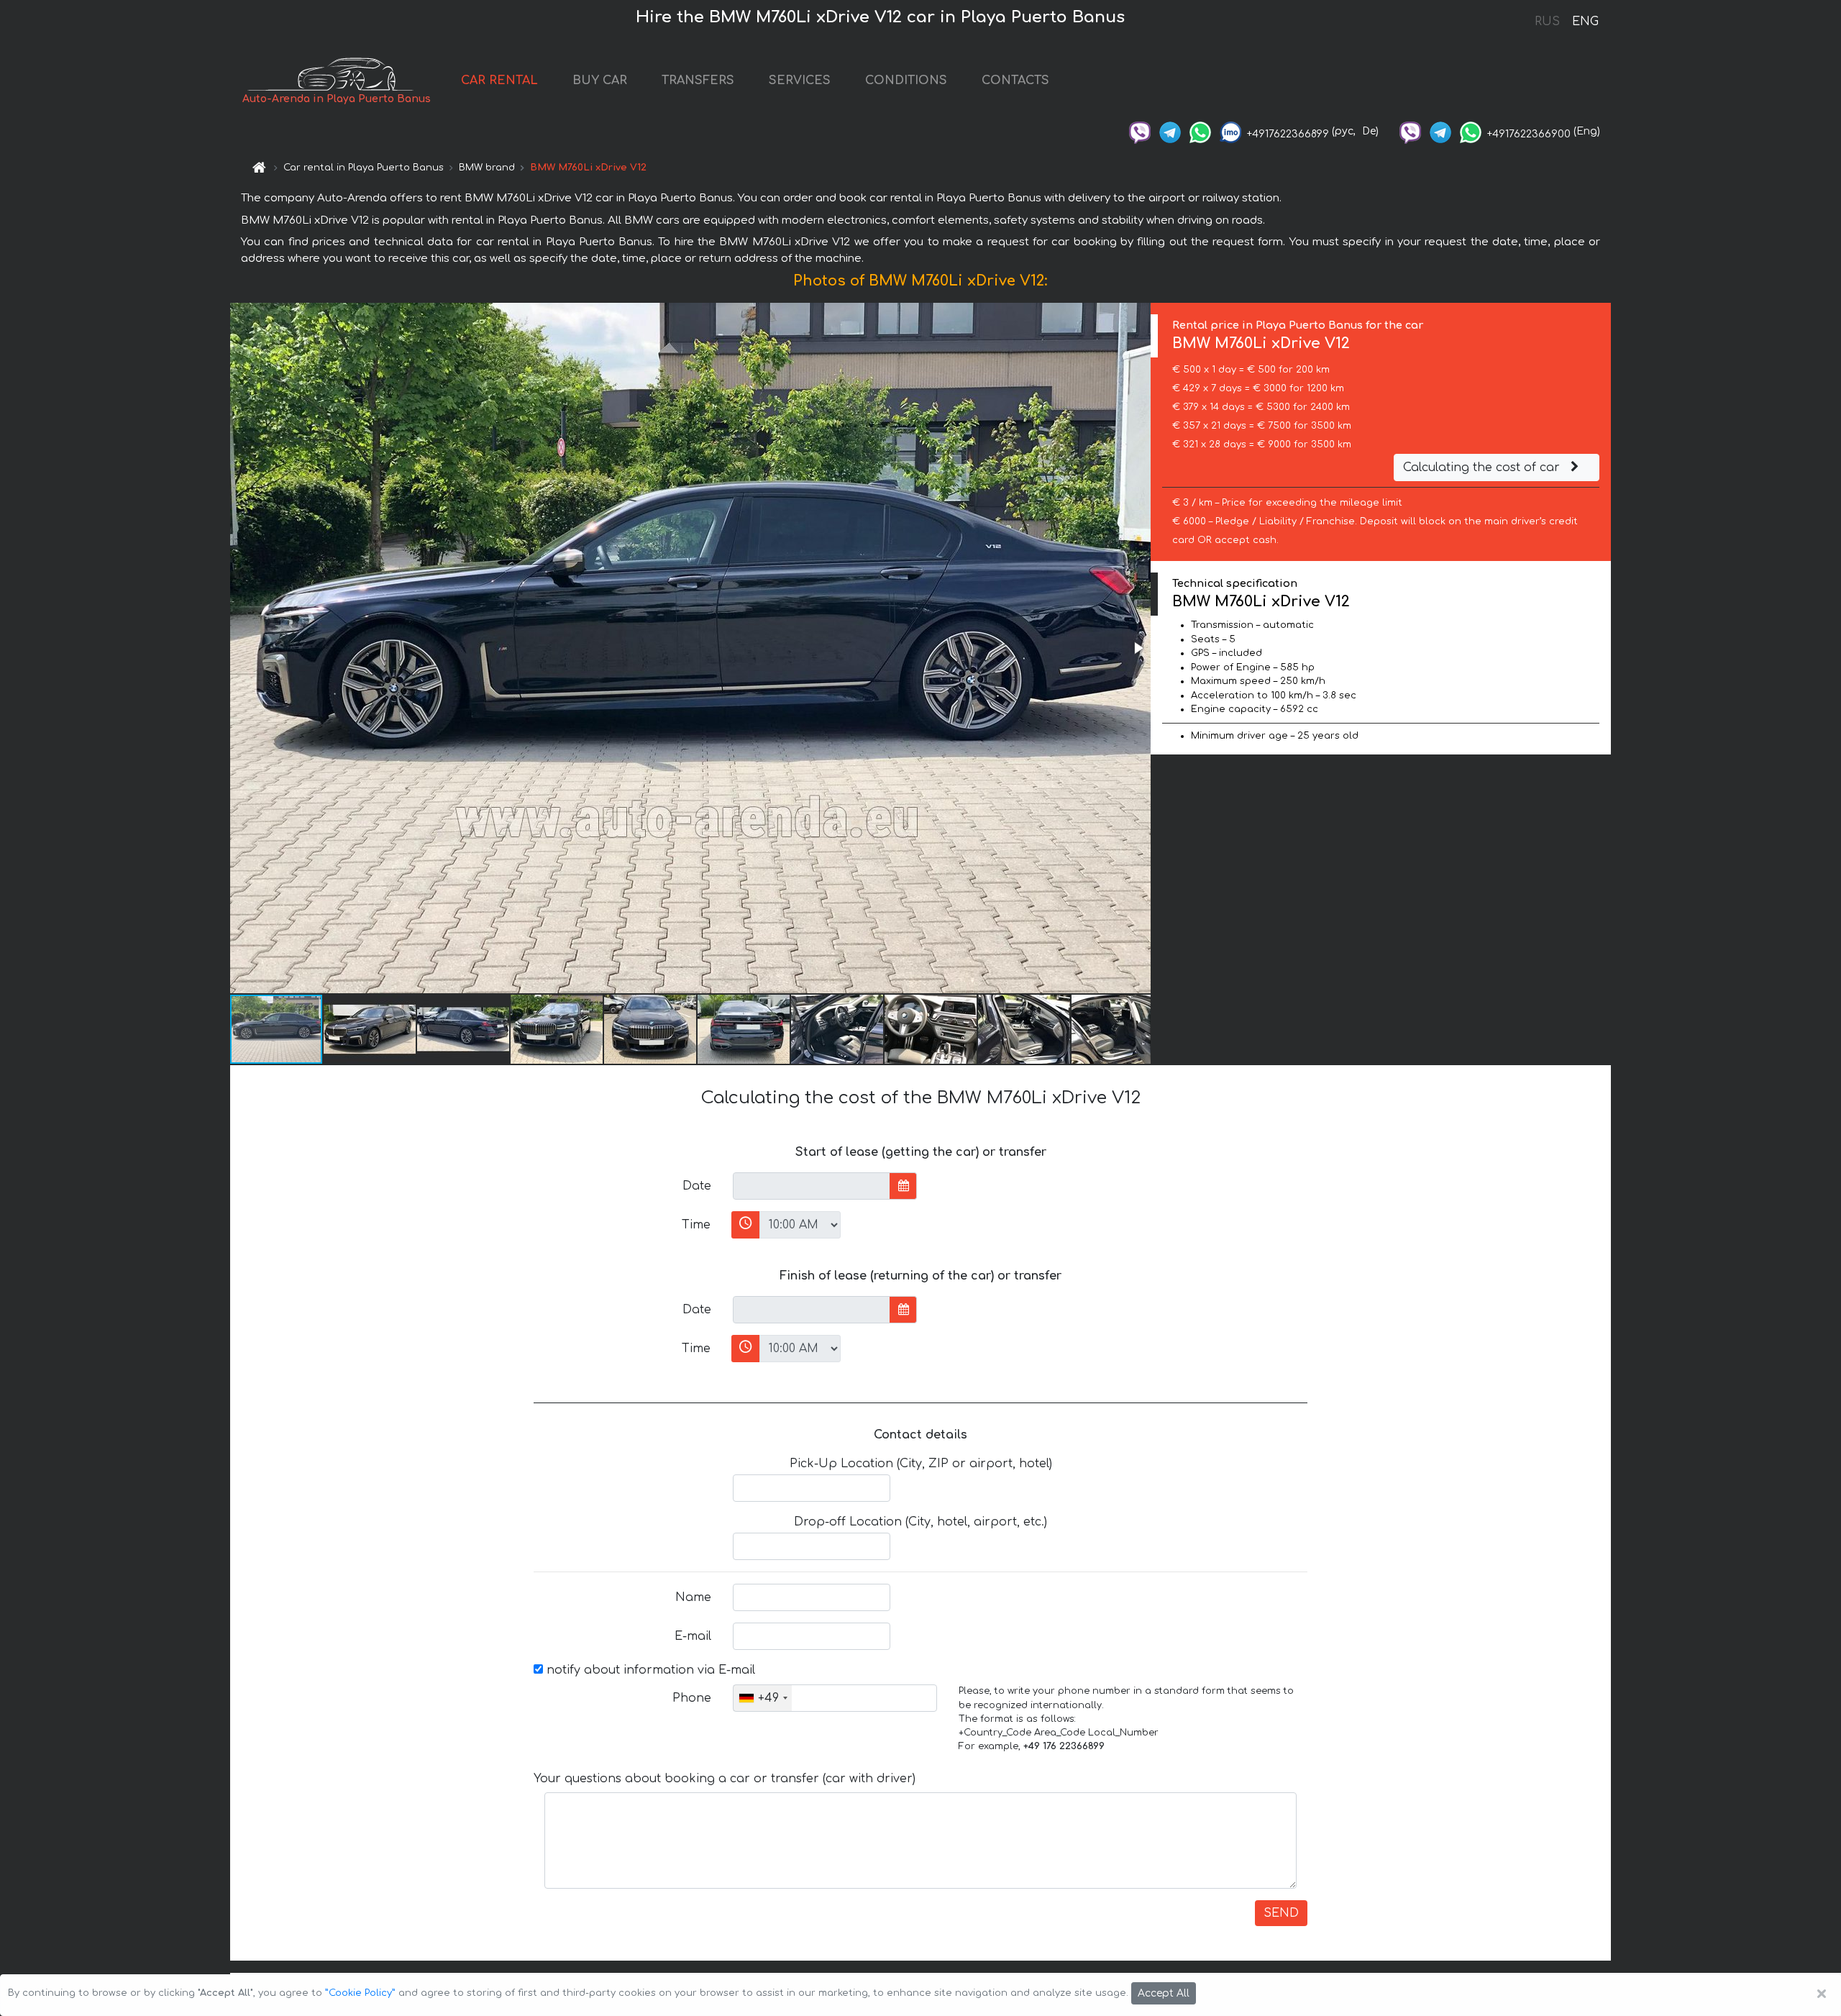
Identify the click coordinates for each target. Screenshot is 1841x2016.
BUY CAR (600, 81)
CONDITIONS (906, 81)
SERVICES (800, 81)
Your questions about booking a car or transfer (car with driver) (725, 1779)
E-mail (693, 1636)
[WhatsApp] (1200, 131)
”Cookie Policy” (360, 1993)
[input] (812, 1186)
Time (696, 1225)
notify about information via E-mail (649, 1670)
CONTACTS (1015, 81)
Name (693, 1597)
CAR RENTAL (499, 81)
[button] (1138, 648)
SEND (1281, 1913)
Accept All (1164, 1993)
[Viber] (1140, 131)
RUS (1547, 22)
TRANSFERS (698, 81)
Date (697, 1186)
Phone (692, 1698)
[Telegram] (1170, 131)
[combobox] (763, 1698)
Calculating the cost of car (1483, 467)
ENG (1585, 22)
